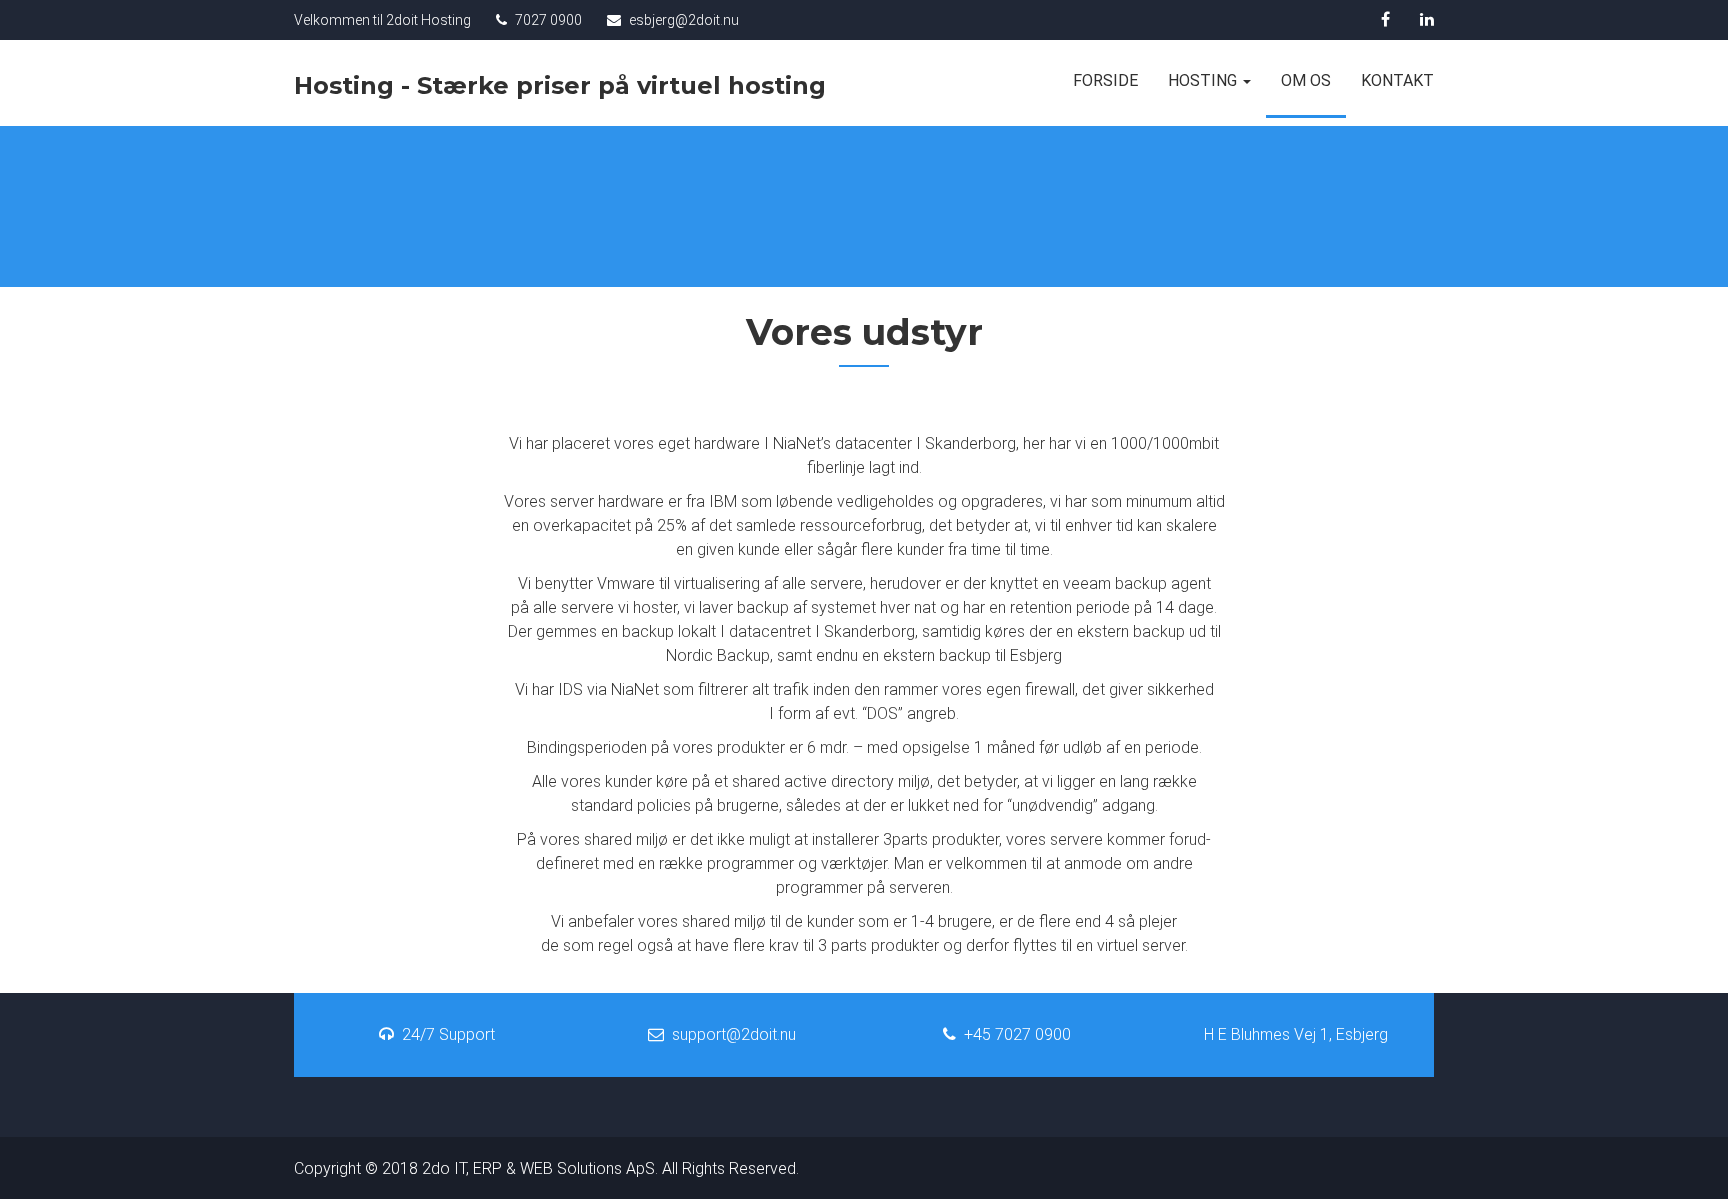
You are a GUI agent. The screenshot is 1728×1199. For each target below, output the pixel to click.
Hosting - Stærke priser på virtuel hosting (560, 88)
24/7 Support (448, 1034)
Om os (1306, 80)
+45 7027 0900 (1017, 1034)
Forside (1105, 80)
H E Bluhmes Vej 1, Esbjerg (1296, 1034)
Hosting (1204, 80)
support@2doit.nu (734, 1034)
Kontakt (1397, 80)
